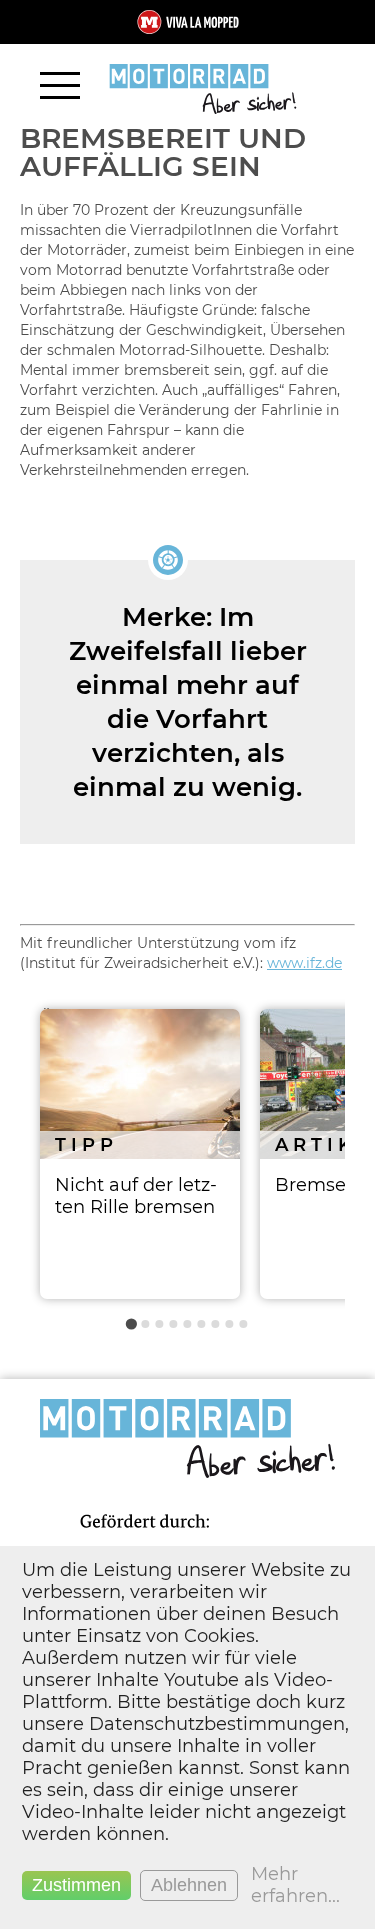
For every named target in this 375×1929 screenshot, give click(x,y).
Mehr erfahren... (295, 1885)
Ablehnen (189, 1885)
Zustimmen (76, 1885)
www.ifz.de (304, 963)
